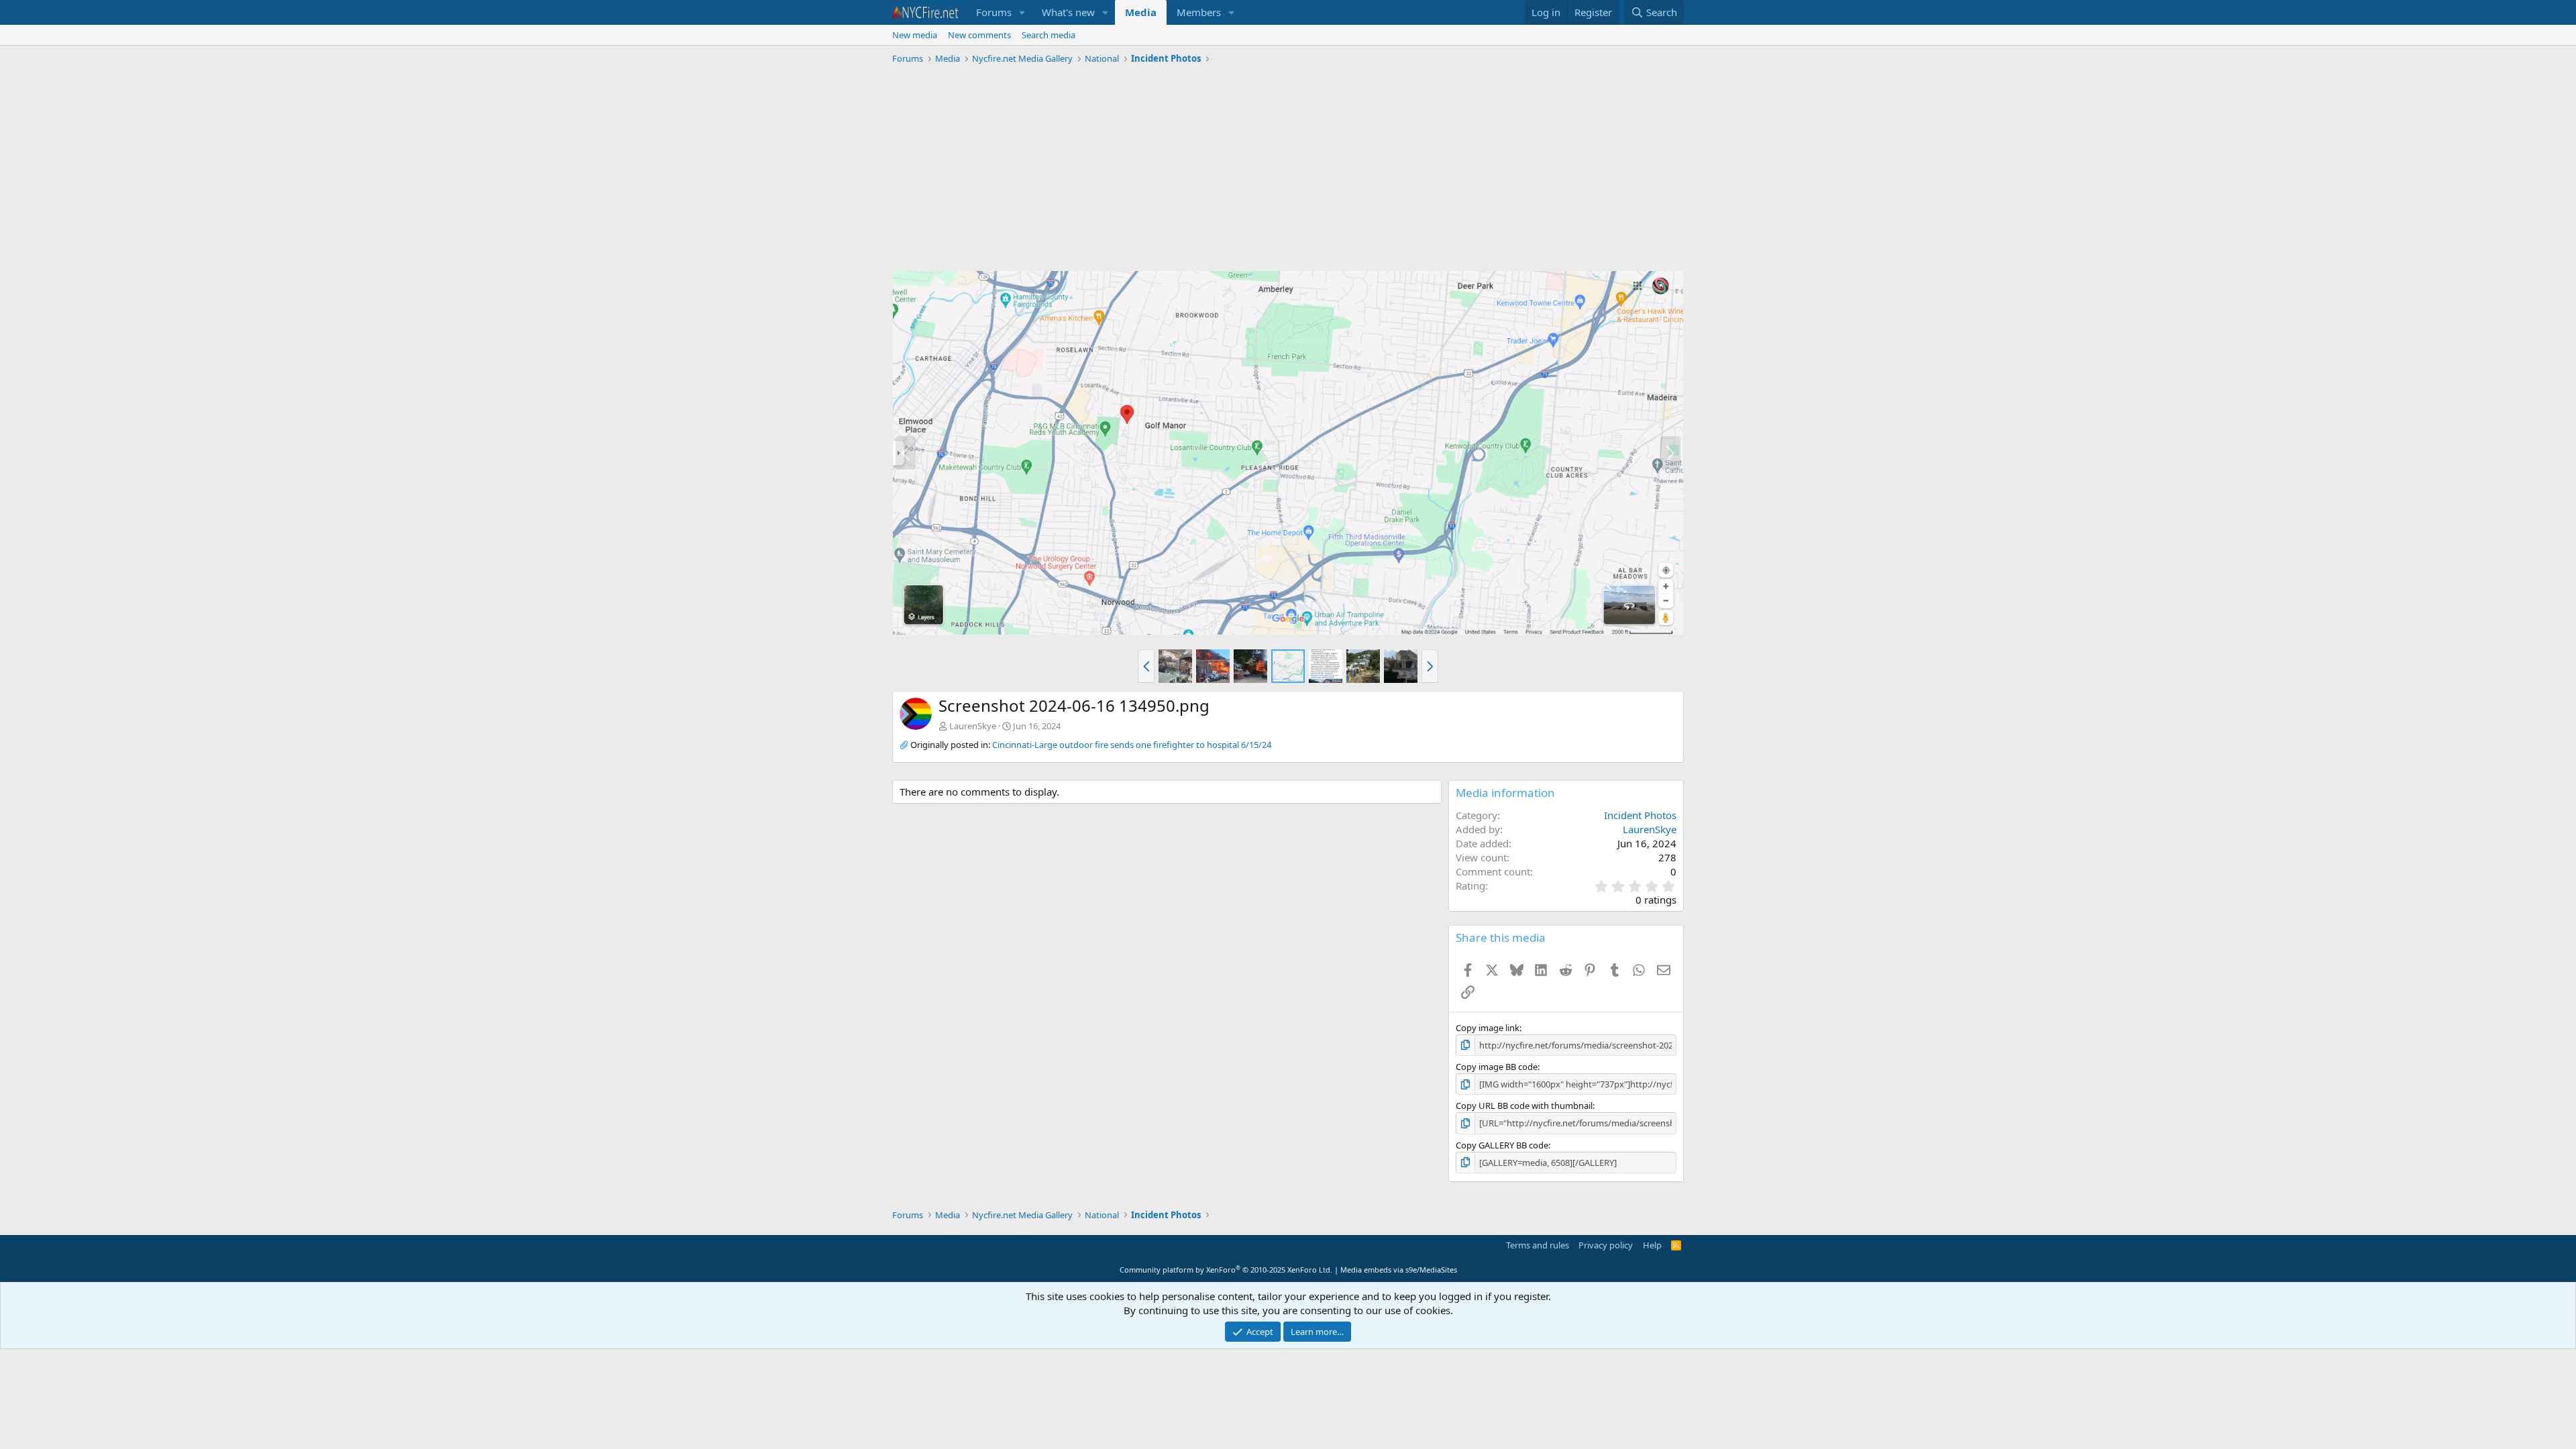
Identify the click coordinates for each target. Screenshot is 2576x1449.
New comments (979, 35)
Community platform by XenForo (1226, 1270)
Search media (1049, 35)
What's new (1068, 12)
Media (1141, 12)
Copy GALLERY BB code (1502, 1145)
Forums (994, 12)
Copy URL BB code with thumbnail (1524, 1106)
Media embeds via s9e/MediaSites (1399, 1270)
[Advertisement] (1288, 170)
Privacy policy (1606, 1245)
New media (915, 35)
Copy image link (1488, 1028)
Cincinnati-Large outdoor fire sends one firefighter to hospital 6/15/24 (1132, 745)
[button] (1022, 12)
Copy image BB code (1497, 1067)
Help (1652, 1245)
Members (1199, 12)
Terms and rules (1538, 1245)
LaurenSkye (973, 726)
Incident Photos (1640, 815)
